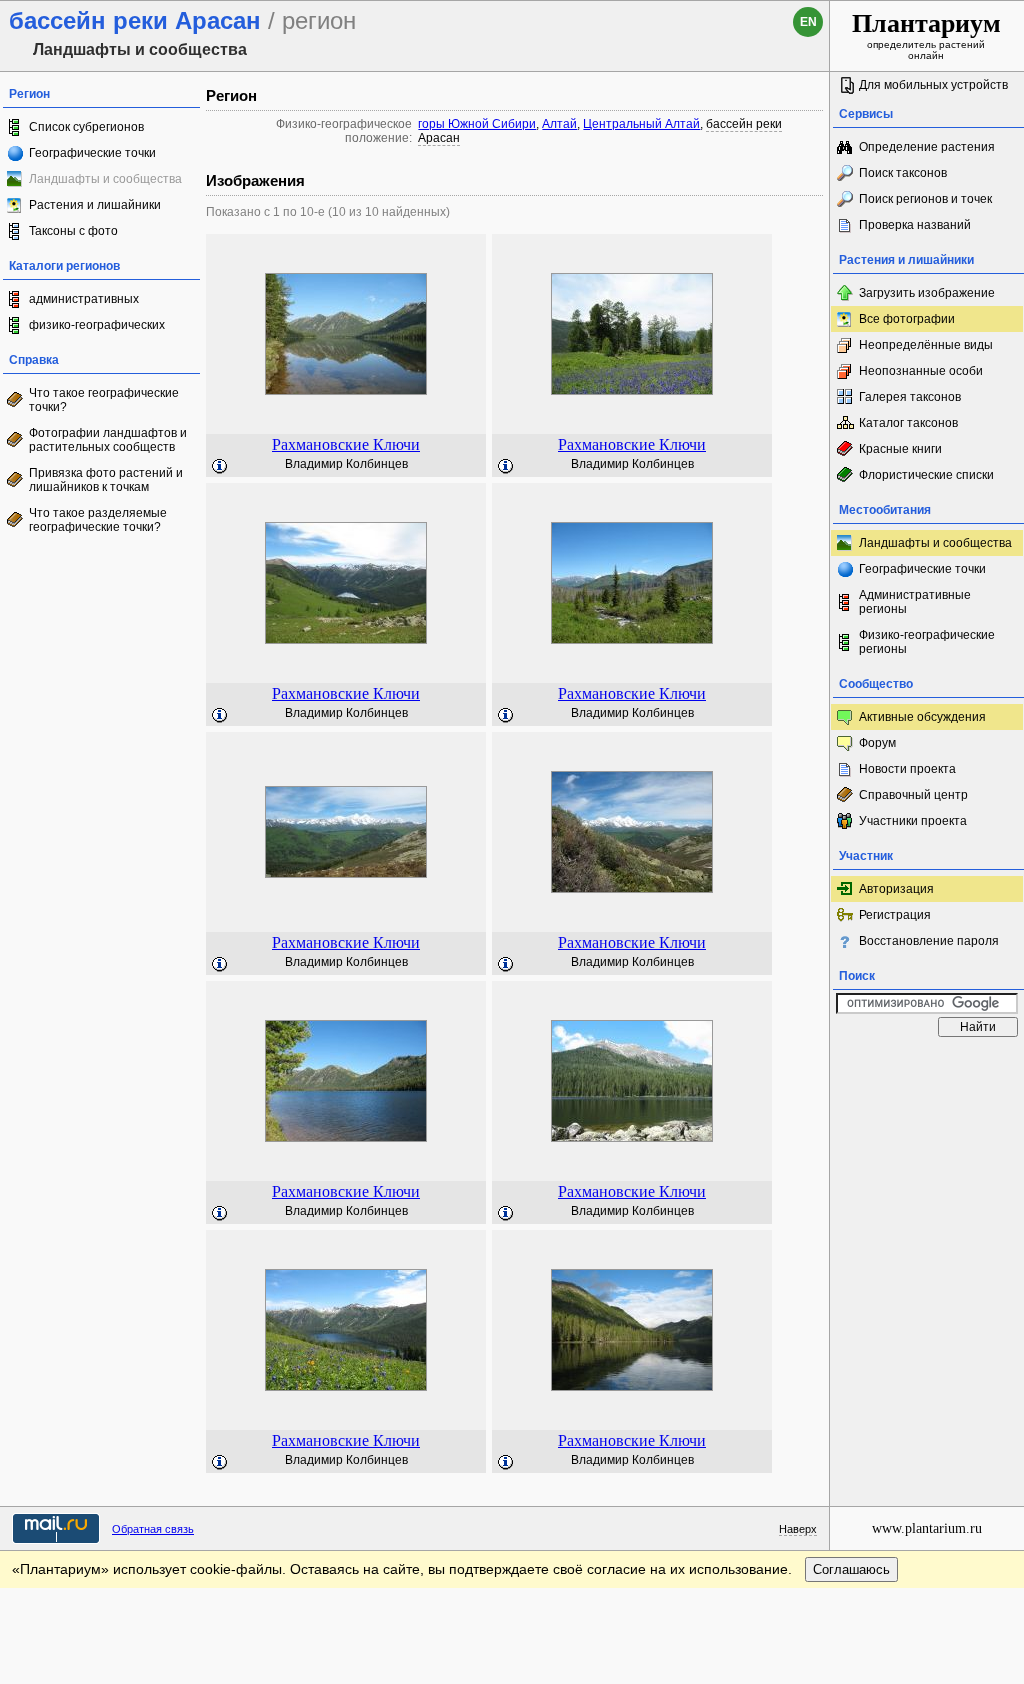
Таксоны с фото (73, 231)
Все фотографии (907, 319)
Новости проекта (907, 769)
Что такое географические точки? (104, 400)
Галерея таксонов (910, 397)
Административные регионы (915, 602)
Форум (877, 743)
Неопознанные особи (921, 371)
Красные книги (900, 449)
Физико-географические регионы (927, 642)
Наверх (798, 1529)
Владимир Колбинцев (346, 464)
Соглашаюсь (851, 1569)
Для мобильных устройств (933, 85)
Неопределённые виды (926, 345)
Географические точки (92, 153)
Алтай (559, 124)
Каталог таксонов (908, 423)
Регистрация (895, 915)
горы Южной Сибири (477, 124)
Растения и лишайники (95, 205)
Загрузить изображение (927, 293)
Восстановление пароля (929, 941)
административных (84, 299)
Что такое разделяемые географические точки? (98, 520)
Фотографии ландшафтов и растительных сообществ (108, 440)
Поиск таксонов (903, 173)
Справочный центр (913, 795)
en (808, 22)
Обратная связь (153, 1529)
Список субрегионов (86, 127)
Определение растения (927, 147)
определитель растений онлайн (926, 35)
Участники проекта (913, 821)
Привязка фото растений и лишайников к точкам (106, 480)
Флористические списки (926, 475)
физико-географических (97, 325)
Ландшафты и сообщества (935, 543)
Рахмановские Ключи (346, 444)
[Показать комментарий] (220, 467)
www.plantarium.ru (927, 1528)
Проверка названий (915, 225)
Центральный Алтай (641, 124)
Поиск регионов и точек (925, 199)
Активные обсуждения (922, 717)
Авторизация (896, 889)
